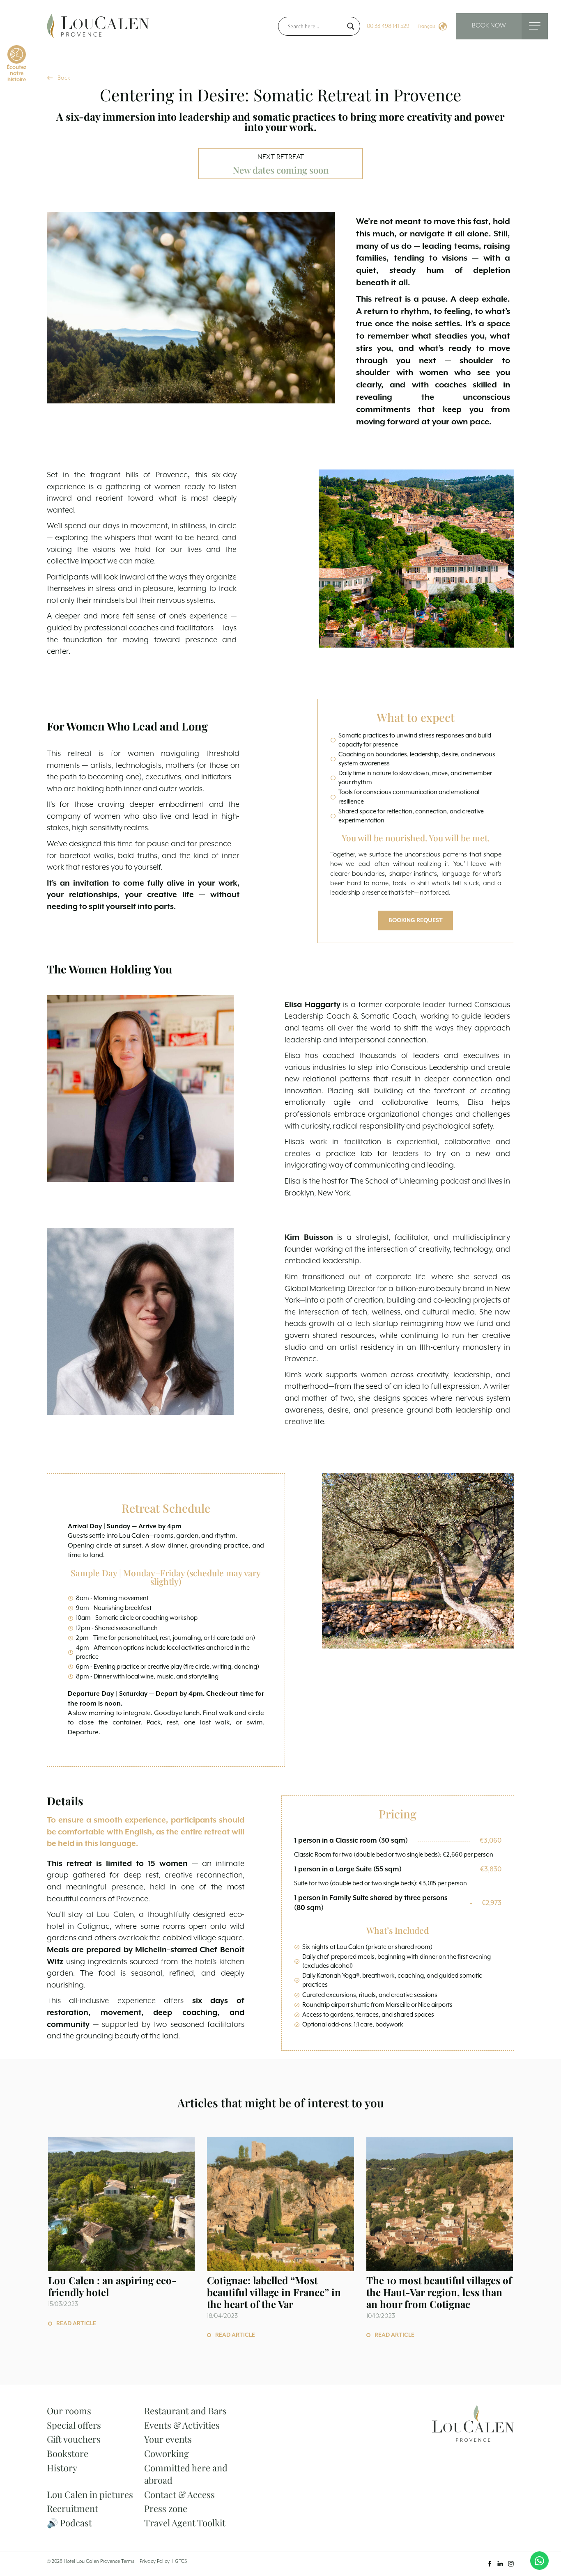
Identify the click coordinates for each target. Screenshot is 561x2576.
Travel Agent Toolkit (185, 2523)
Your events (168, 2439)
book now (489, 26)
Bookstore (68, 2453)
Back (64, 78)
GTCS (181, 2561)
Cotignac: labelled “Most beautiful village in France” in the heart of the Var (274, 2292)
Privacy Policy (155, 2561)
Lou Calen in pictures (90, 2494)
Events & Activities (182, 2425)
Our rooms (69, 2411)
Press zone (166, 2508)
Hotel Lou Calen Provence (92, 2561)
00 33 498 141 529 (388, 26)
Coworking (167, 2453)
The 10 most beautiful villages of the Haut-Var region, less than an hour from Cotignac (439, 2292)
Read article (76, 2324)
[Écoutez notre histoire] (17, 54)
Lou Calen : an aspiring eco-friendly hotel (112, 2286)
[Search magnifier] (351, 26)
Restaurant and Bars (185, 2411)
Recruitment (72, 2508)
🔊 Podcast (69, 2523)
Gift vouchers (74, 2439)
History (62, 2468)
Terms (128, 2561)
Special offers (74, 2425)
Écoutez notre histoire (16, 74)
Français (426, 26)
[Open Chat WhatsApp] (539, 2561)
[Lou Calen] (98, 26)
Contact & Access (179, 2494)
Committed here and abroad (186, 2474)
